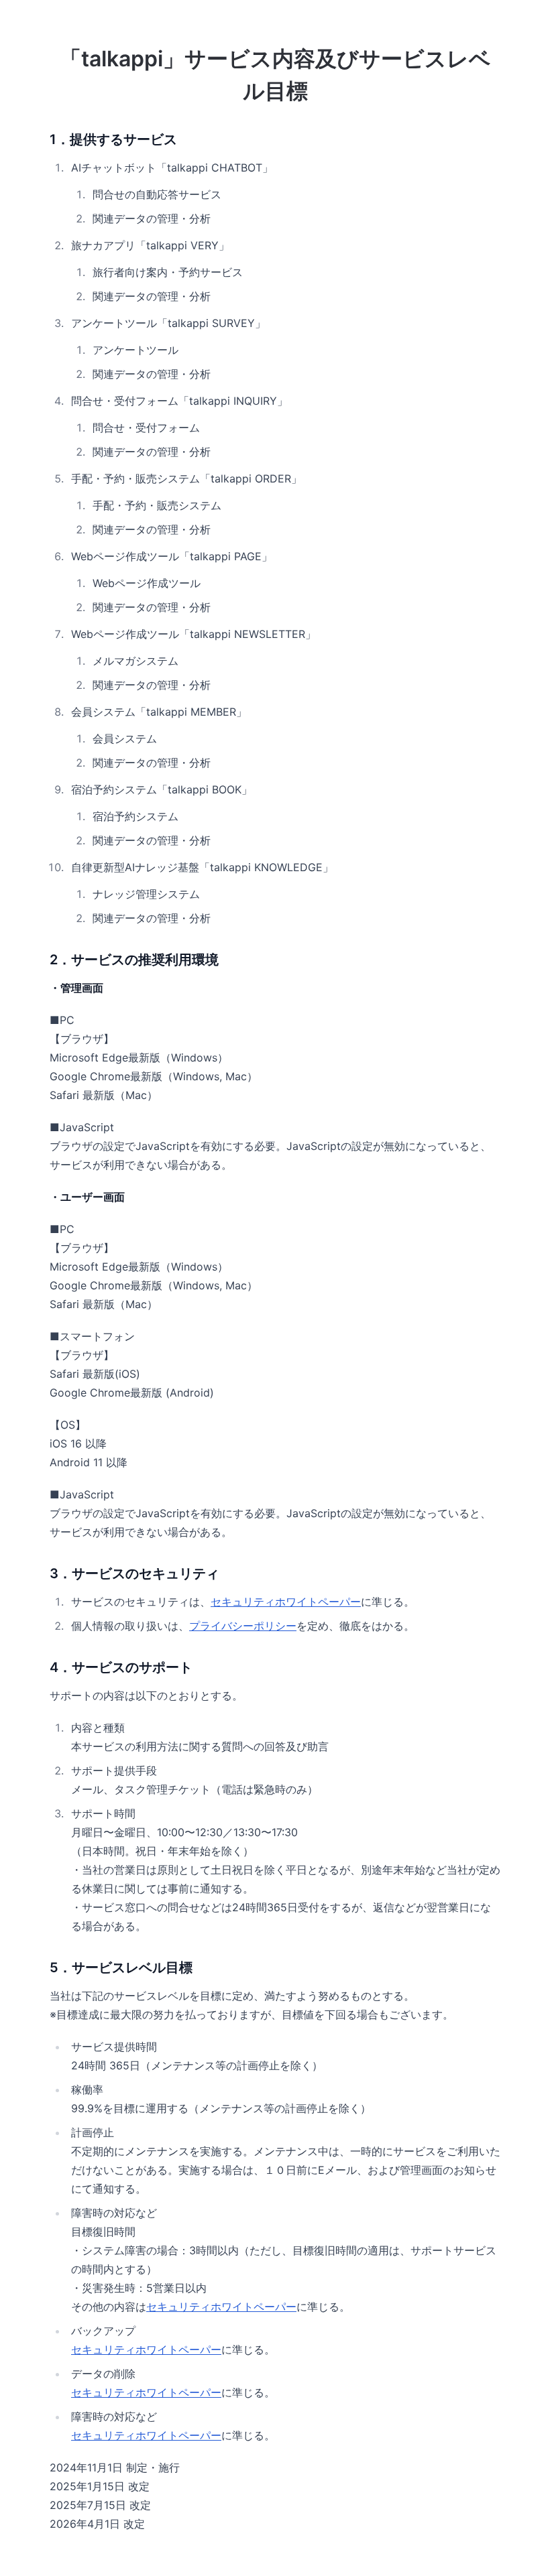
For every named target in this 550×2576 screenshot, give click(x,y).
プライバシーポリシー (243, 1626)
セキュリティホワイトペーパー (286, 1602)
